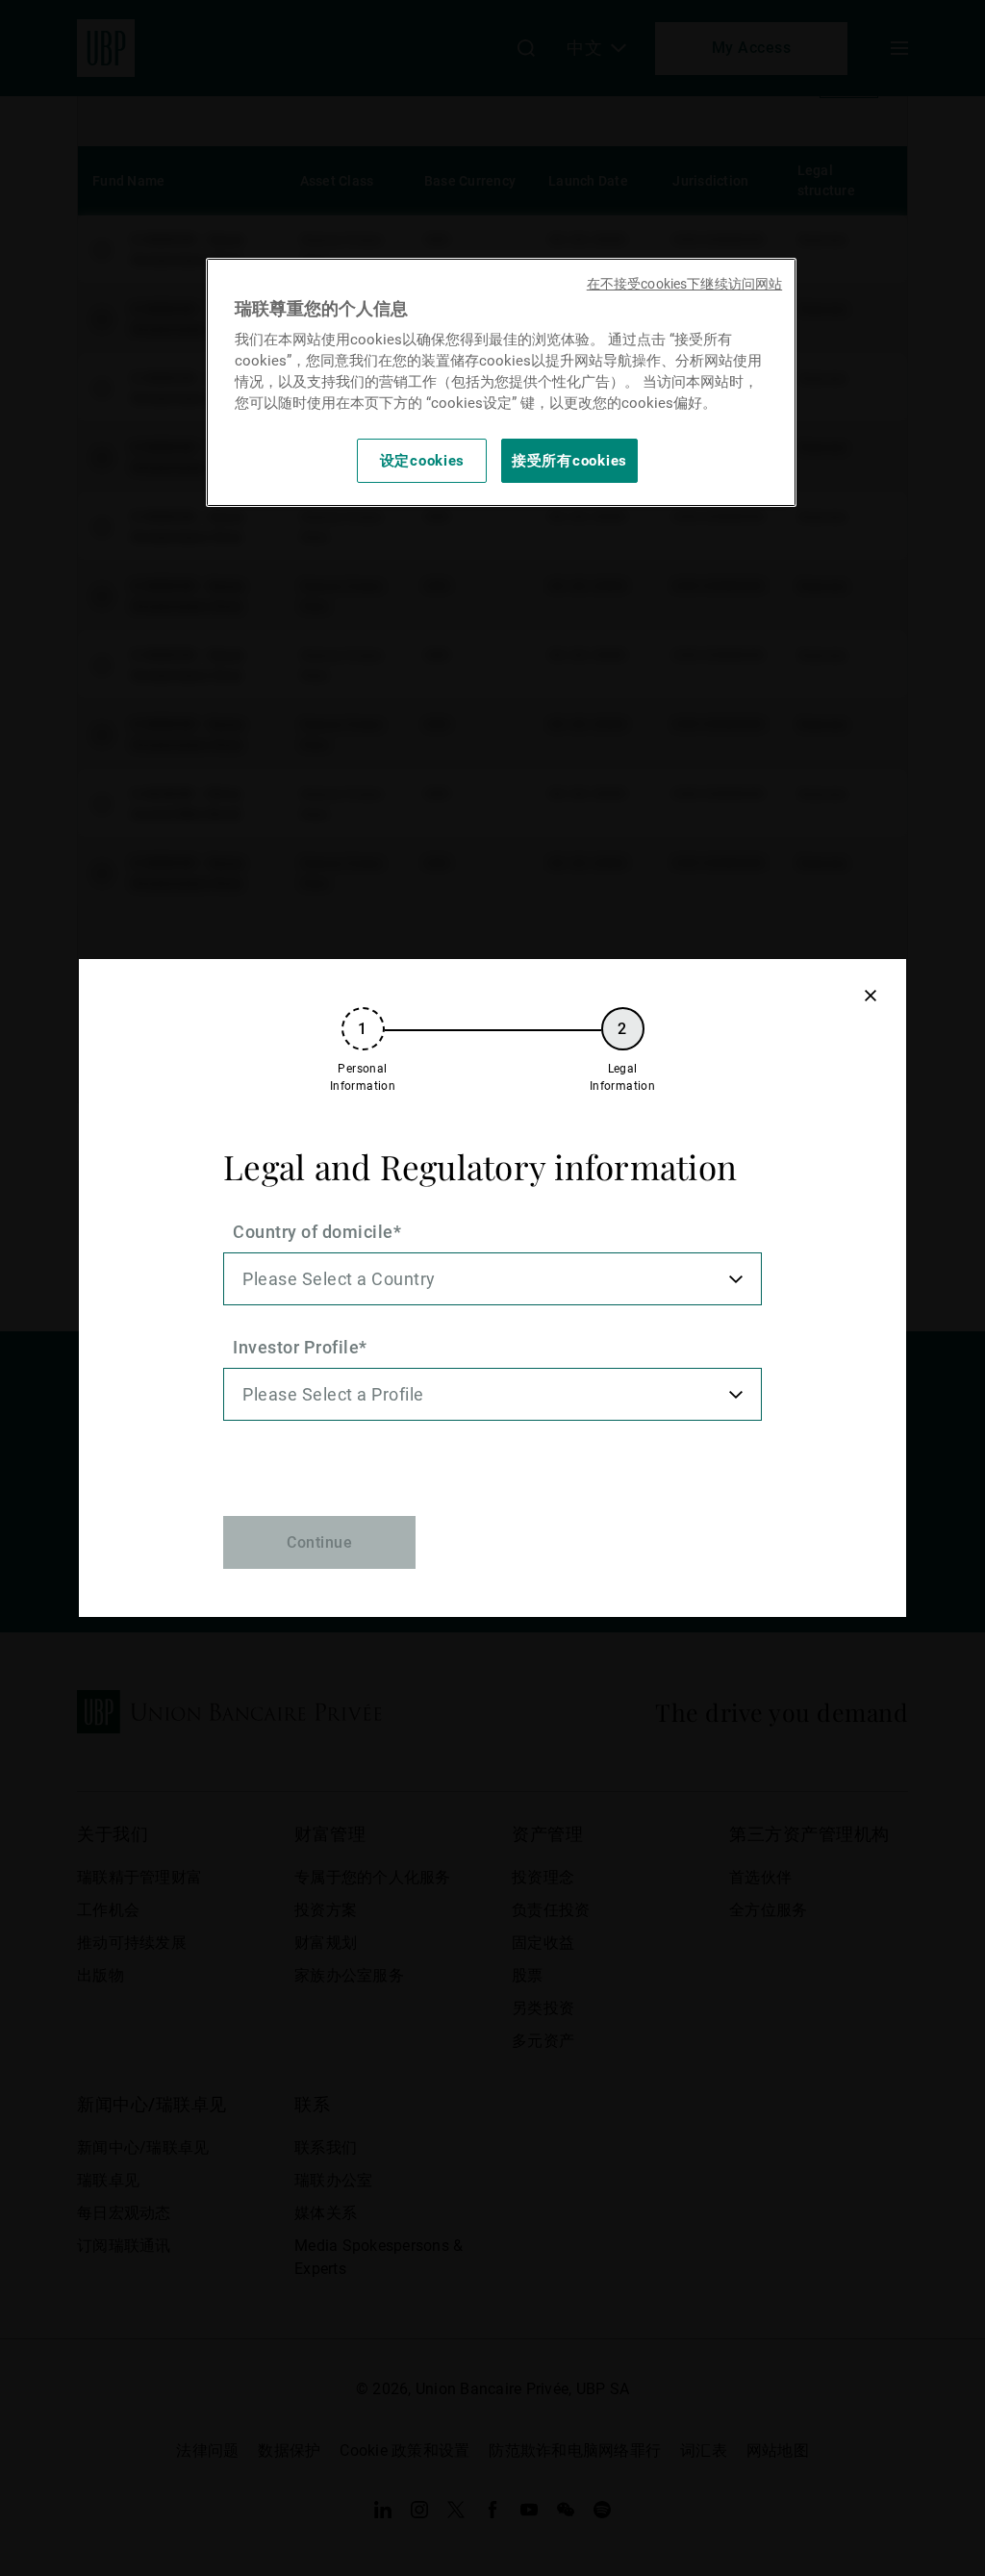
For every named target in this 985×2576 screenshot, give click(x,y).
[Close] (870, 995)
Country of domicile (313, 1232)
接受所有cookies (569, 461)
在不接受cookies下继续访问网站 (684, 284)
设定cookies (423, 461)
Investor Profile (296, 1347)
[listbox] (492, 1279)
